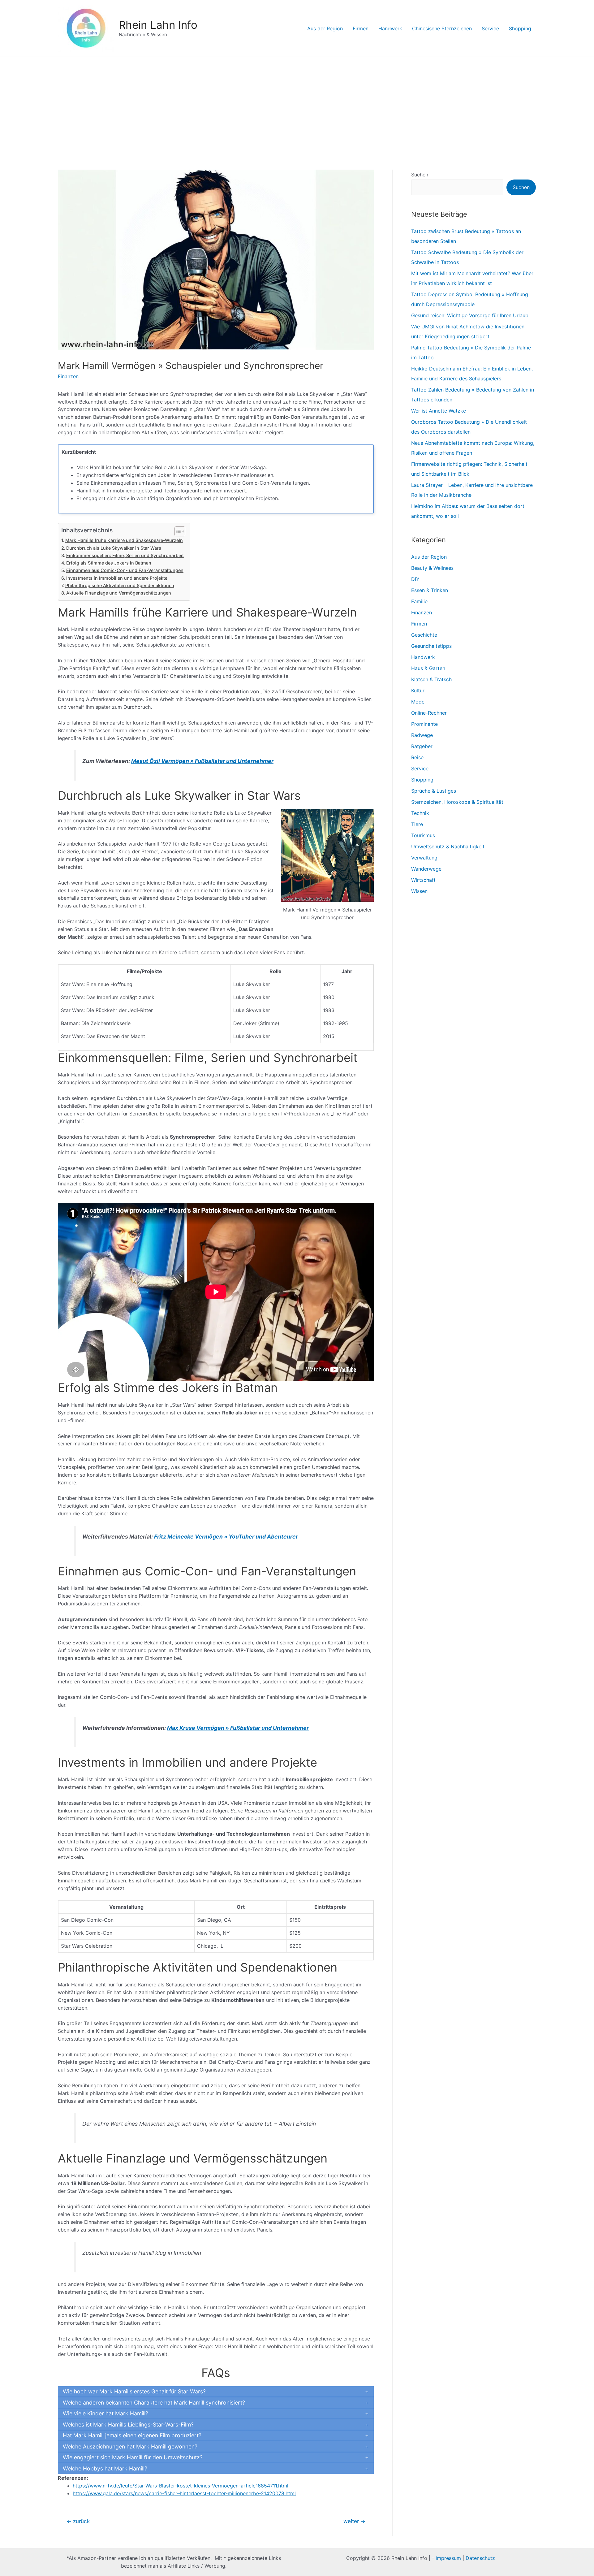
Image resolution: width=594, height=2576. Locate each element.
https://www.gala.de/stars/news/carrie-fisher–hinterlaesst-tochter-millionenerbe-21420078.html (184, 2493)
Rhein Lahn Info (158, 25)
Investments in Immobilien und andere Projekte (117, 578)
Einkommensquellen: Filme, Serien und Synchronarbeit (125, 555)
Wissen (419, 891)
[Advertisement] (297, 103)
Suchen (420, 175)
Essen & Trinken (430, 590)
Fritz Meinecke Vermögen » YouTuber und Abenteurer (226, 1537)
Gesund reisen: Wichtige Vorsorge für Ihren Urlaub (470, 315)
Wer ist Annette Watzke (439, 411)
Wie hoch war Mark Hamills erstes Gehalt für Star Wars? (134, 2391)
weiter (354, 2521)
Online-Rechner (429, 713)
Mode (418, 702)
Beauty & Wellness (432, 568)
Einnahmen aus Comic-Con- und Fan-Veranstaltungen (125, 570)
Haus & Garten (428, 668)
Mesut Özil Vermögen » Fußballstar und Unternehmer (202, 761)
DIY (415, 579)
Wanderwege (426, 869)
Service (490, 28)
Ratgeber (422, 746)
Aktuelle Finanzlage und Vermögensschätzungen (119, 593)
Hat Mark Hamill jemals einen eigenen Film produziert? (132, 2435)
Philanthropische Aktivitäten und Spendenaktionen (120, 585)
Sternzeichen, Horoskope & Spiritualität (457, 802)
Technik (420, 813)
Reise (417, 757)
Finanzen (68, 376)
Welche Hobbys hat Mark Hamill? (105, 2468)
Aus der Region (325, 28)
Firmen (361, 28)
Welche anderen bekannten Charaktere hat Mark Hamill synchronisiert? (154, 2403)
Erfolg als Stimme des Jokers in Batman (109, 563)
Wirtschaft (423, 880)
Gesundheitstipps (431, 646)
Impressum (448, 2558)
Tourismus (423, 835)
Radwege (422, 735)
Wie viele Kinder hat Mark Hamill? (105, 2413)
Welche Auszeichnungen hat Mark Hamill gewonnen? (130, 2446)
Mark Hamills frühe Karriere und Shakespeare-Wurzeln (124, 540)
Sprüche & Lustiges (434, 791)
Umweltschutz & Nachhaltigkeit (448, 846)
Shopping (520, 28)
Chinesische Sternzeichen (442, 28)
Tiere (417, 824)
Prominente (424, 724)
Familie (419, 601)
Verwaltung (424, 858)
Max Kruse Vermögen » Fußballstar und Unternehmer (238, 1728)
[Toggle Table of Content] (177, 531)
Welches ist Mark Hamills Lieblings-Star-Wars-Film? (128, 2424)
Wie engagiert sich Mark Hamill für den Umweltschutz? (133, 2457)
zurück (78, 2521)
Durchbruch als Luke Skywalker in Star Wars (114, 548)
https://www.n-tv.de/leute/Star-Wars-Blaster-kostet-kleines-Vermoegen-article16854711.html (181, 2486)
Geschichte (424, 635)
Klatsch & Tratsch (431, 679)
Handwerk (390, 28)
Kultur (418, 691)
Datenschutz (480, 2558)
